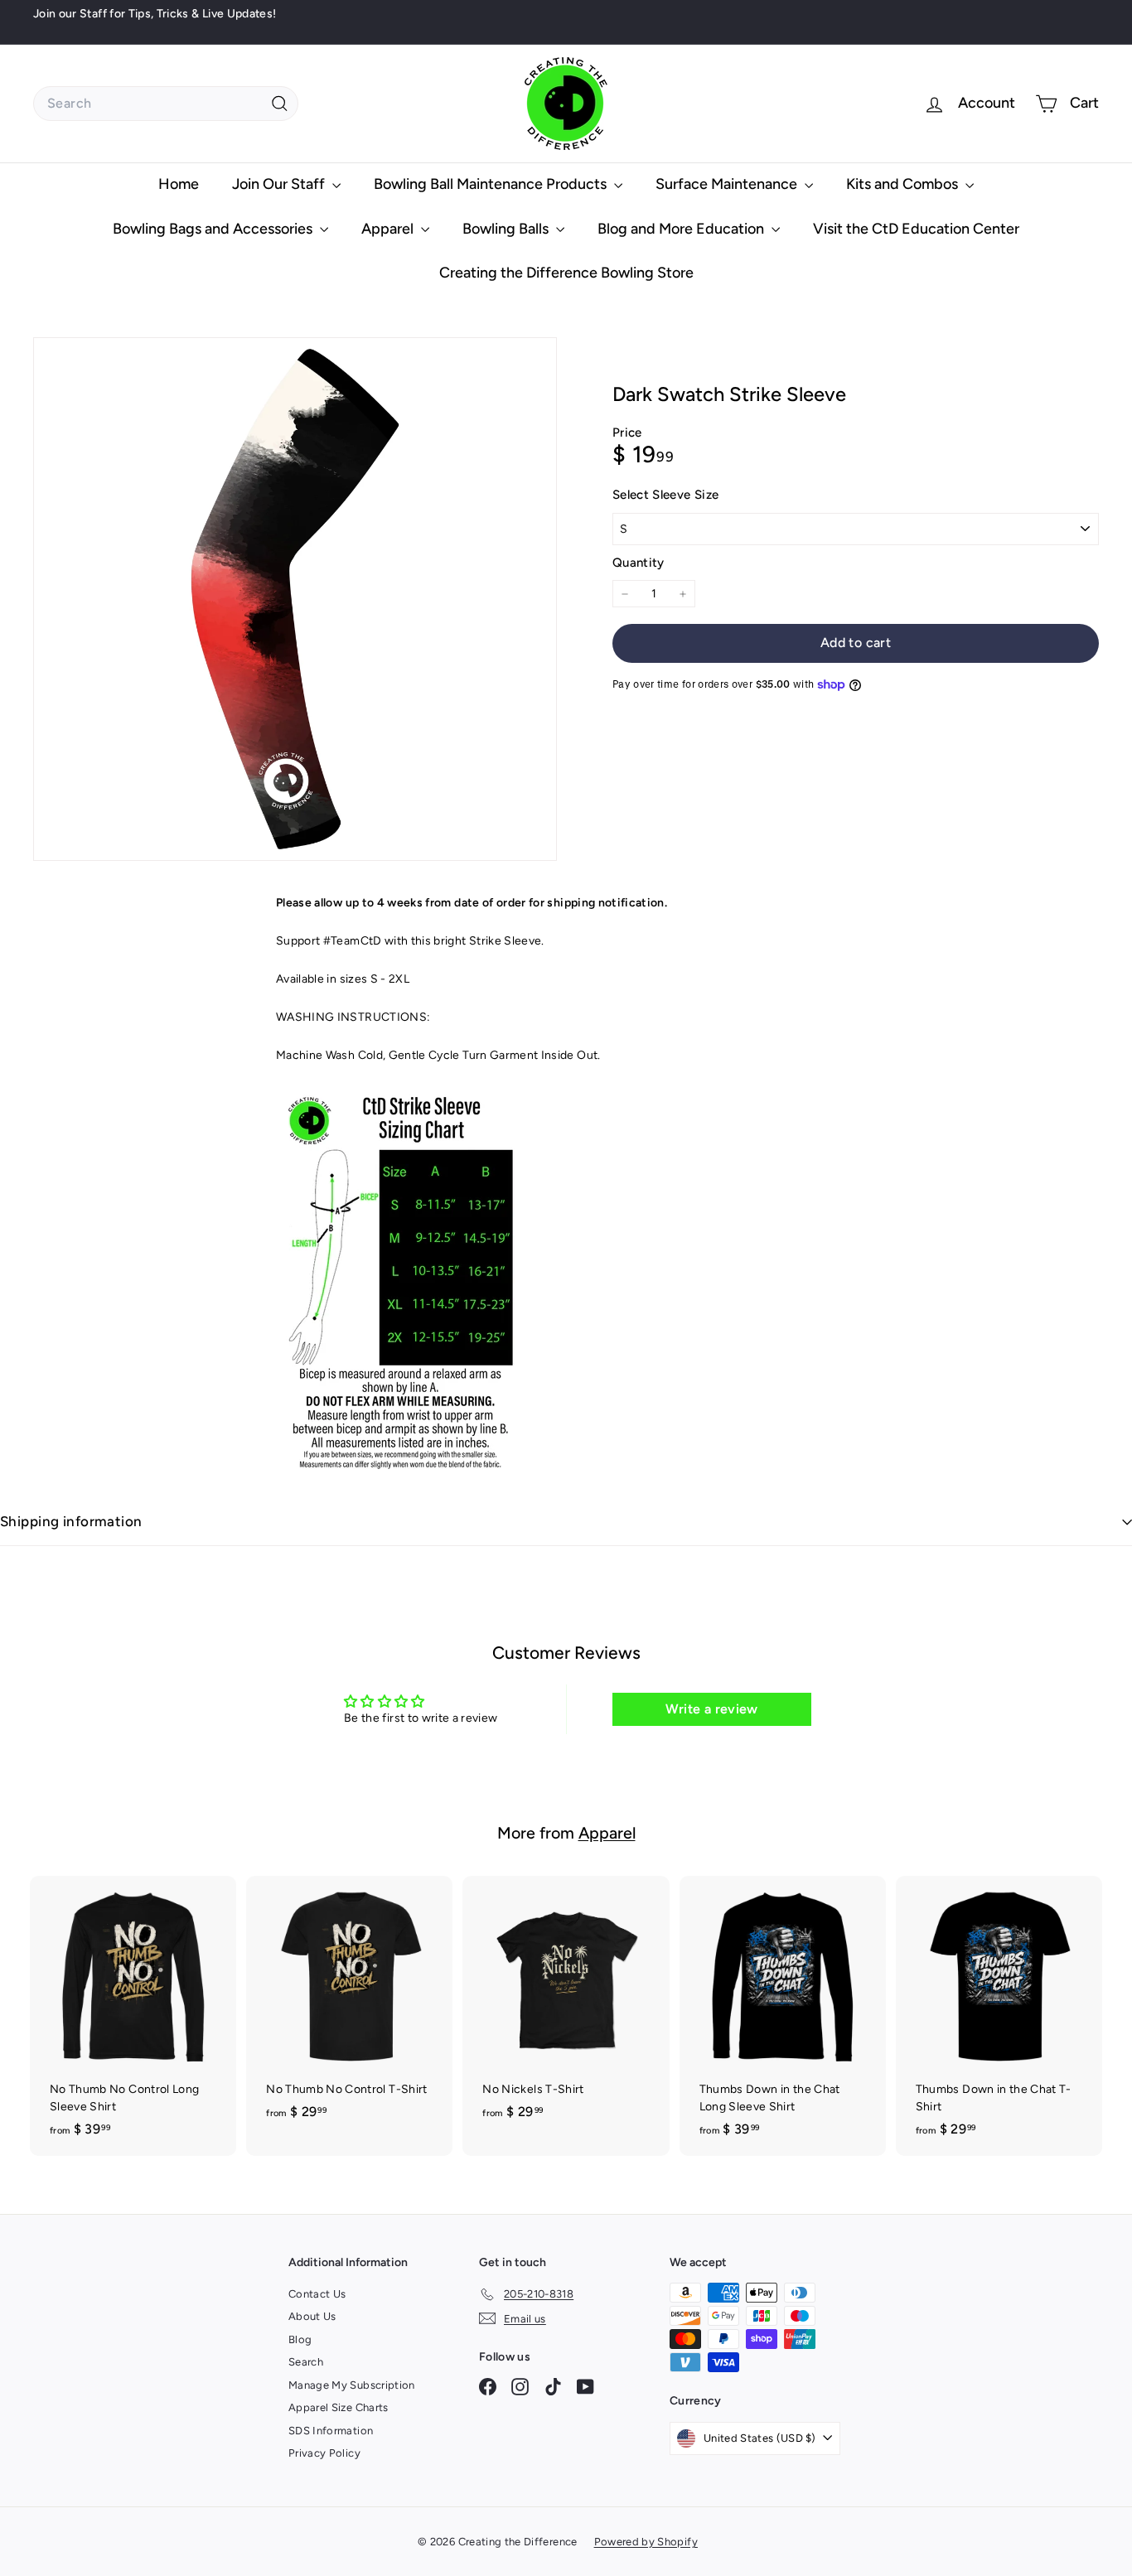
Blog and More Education (682, 229)
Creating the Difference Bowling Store (566, 273)
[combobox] (166, 104)
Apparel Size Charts (339, 2407)
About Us (312, 2316)
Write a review (712, 1709)
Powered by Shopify (646, 2542)
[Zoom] (295, 599)
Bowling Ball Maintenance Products (492, 184)
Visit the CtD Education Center (916, 229)
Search (306, 2362)
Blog (300, 2339)
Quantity (639, 563)
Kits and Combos (904, 184)
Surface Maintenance (728, 184)
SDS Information (331, 2431)
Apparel (389, 229)
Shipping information (71, 1521)
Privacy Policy (324, 2453)
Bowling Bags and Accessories (214, 229)
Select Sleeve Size (665, 495)
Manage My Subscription (352, 2385)
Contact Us (317, 2294)
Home (179, 184)
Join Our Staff (280, 184)
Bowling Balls (507, 229)
